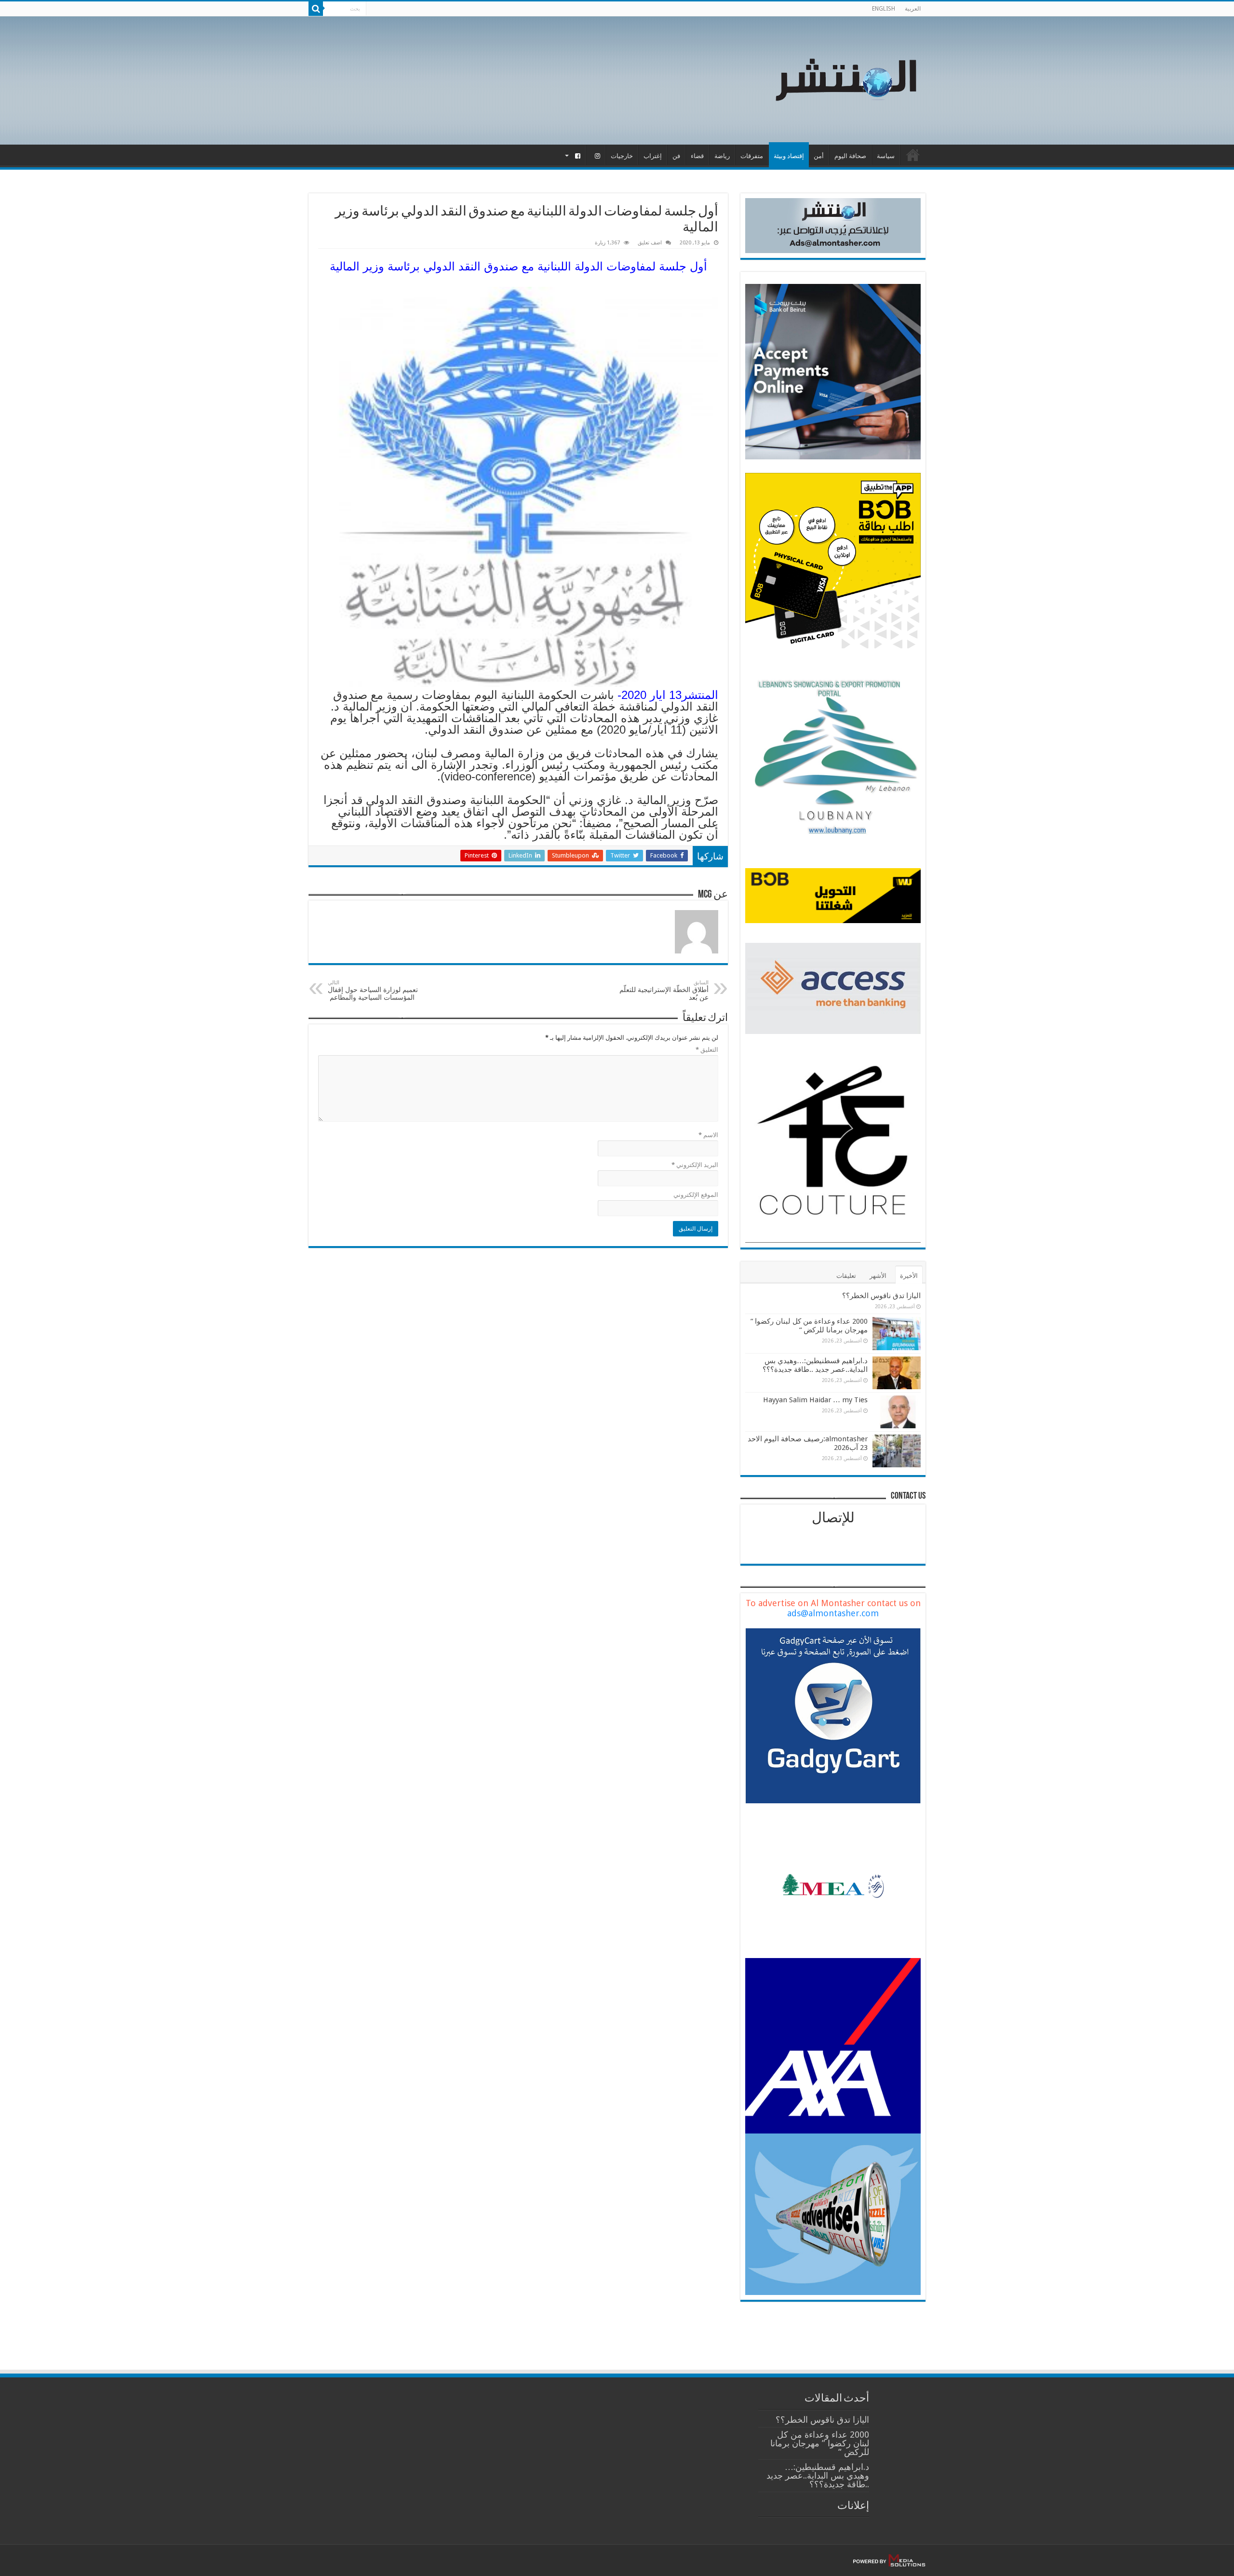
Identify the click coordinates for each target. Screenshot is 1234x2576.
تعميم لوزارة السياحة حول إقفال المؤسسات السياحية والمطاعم (373, 990)
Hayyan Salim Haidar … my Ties (815, 1400)
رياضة (722, 156)
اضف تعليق (650, 243)
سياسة (886, 156)
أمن (819, 156)
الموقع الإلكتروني (696, 1195)
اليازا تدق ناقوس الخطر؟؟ (881, 1296)
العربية (913, 9)
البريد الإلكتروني (695, 1165)
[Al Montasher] (846, 79)
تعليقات (846, 1276)
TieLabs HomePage (913, 155)
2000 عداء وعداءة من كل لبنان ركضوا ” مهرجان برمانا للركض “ (809, 1326)
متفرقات (752, 156)
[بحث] (316, 9)
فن (676, 156)
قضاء (697, 156)
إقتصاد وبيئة (789, 156)
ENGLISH (884, 9)
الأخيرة (909, 1276)
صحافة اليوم (850, 156)
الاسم (708, 1135)
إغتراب (653, 156)
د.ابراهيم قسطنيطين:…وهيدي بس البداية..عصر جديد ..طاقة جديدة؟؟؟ (815, 1365)
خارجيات (622, 156)
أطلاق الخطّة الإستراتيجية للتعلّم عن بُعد (664, 990)
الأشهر (878, 1276)
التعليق (707, 1050)
